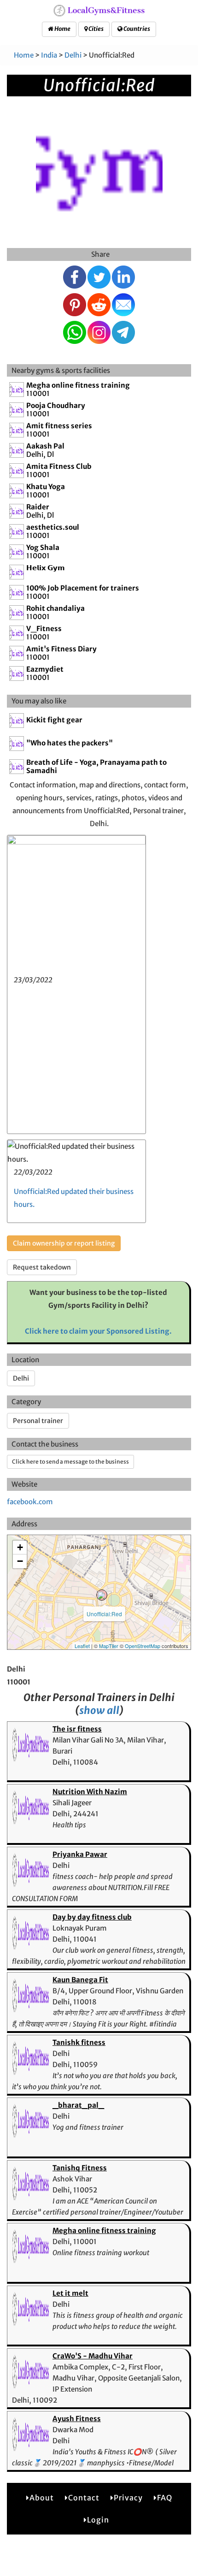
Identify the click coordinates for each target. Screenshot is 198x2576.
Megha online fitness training (104, 2230)
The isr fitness (77, 1729)
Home (62, 29)
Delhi (73, 55)
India (49, 55)
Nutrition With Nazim (90, 1792)
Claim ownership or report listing (64, 1243)
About (42, 2498)
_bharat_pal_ (78, 2105)
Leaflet (82, 1646)
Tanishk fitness (79, 2042)
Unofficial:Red (104, 1614)
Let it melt (70, 2293)
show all (99, 1710)
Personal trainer (38, 1421)
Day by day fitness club (92, 1917)
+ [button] (20, 1547)
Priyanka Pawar (80, 1854)
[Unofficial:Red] (102, 1595)
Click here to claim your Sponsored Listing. (98, 1331)
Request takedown (42, 1267)
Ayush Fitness (77, 2419)
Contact (84, 2498)
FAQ (165, 2498)
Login (98, 2520)
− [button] (20, 1561)
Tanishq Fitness (80, 2168)
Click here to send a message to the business (70, 1462)
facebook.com (30, 1502)
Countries (136, 29)
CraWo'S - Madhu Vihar (93, 2356)
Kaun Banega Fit (80, 1980)
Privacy (128, 2498)
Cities (96, 29)
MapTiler (109, 1646)
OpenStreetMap (143, 1646)
